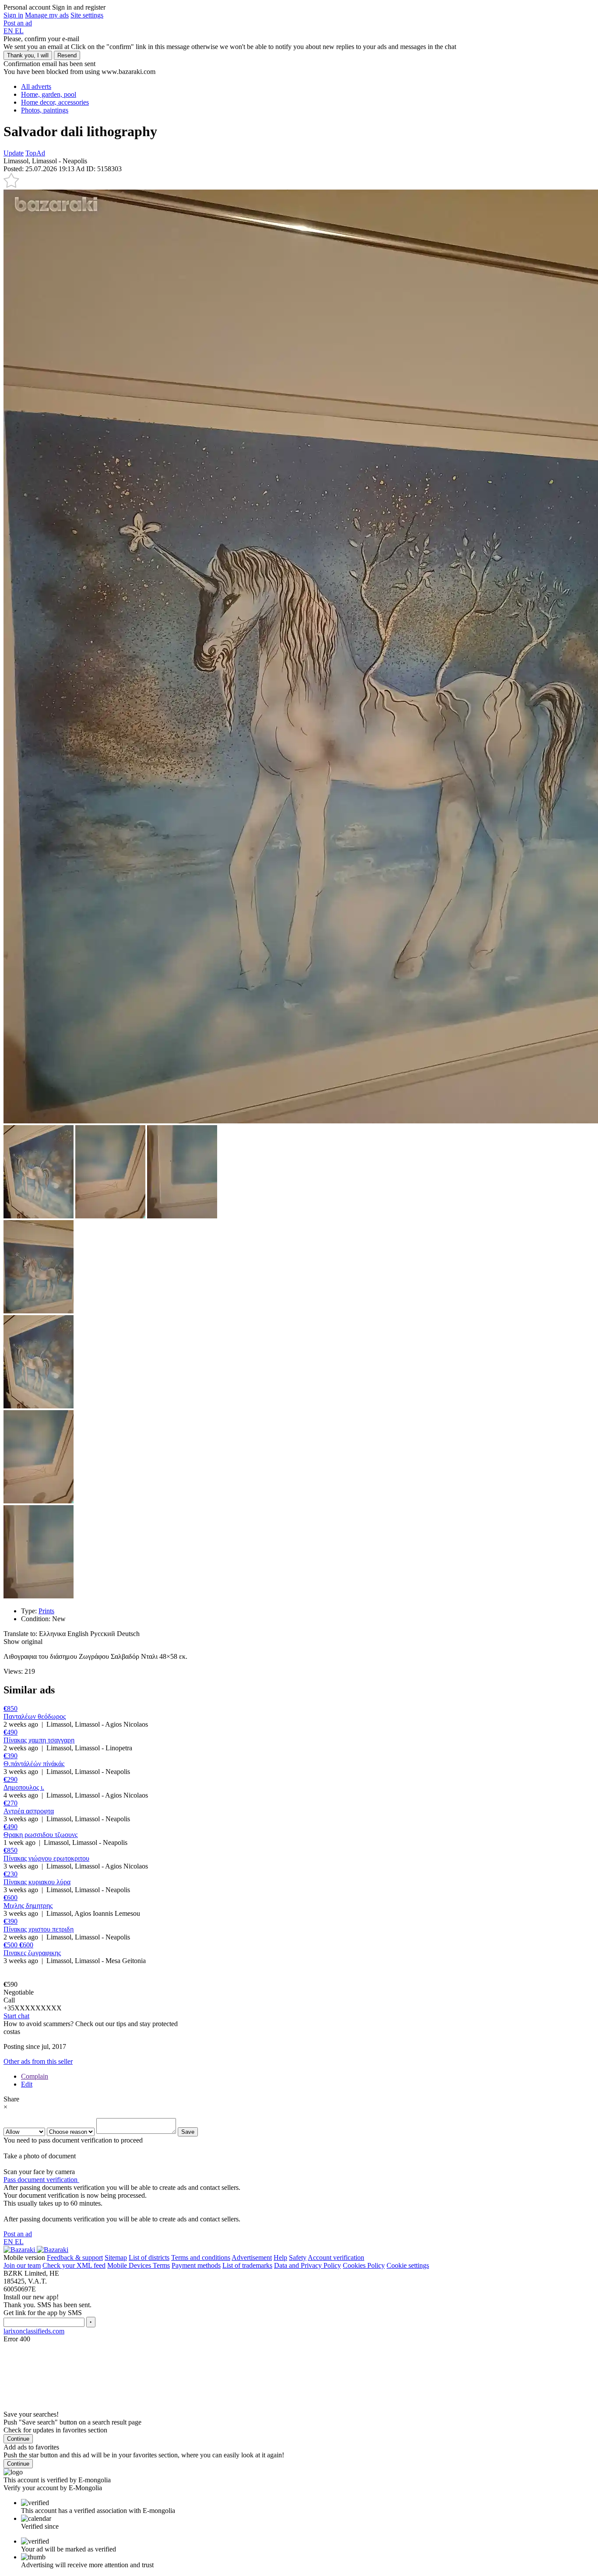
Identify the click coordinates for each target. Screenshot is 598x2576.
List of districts (149, 2258)
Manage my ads (47, 15)
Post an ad (18, 23)
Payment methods (196, 2265)
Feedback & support (75, 2258)
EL (19, 31)
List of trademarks (247, 2265)
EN (9, 31)
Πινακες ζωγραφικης (32, 1953)
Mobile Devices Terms (139, 2265)
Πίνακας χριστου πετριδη (39, 1929)
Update (14, 153)
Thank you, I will (28, 55)
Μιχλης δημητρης (28, 1906)
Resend (67, 55)
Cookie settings (408, 2265)
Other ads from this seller (38, 2061)
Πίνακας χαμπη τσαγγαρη (39, 1740)
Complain (35, 2076)
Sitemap (116, 2258)
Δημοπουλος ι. (24, 1787)
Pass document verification (41, 2180)
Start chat (16, 2016)
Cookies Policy (364, 2265)
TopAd (35, 153)
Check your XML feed (74, 2265)
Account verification (336, 2258)
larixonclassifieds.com (34, 2331)
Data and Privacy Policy (308, 2265)
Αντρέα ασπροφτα (29, 1811)
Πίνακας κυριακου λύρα (37, 1882)
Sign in (13, 15)
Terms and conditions (201, 2258)
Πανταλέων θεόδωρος (35, 1716)
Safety (298, 2258)
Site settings (87, 15)
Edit (27, 2084)
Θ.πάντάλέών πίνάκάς (34, 1764)
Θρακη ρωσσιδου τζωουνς (40, 1835)
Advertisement (252, 2258)
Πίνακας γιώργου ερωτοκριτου (46, 1858)
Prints (46, 1611)
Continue (18, 2439)
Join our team (22, 2265)
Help (280, 2258)
